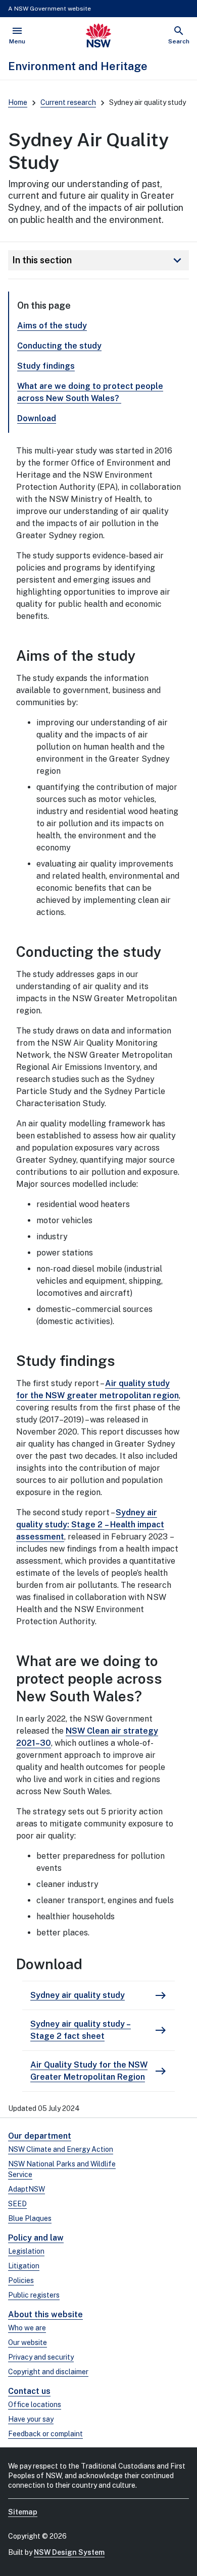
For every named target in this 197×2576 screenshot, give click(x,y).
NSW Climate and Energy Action (61, 2149)
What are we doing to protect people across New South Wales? (90, 392)
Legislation (26, 2251)
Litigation (24, 2266)
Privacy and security (41, 2357)
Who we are (27, 2328)
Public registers (34, 2295)
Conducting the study (59, 346)
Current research (68, 102)
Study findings (46, 366)
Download (37, 418)
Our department (40, 2136)
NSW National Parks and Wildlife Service (62, 2169)
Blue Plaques (30, 2218)
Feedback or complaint (45, 2434)
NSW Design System (69, 2552)
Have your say (31, 2419)
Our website (28, 2342)
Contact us (29, 2391)
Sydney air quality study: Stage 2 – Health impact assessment (90, 1525)
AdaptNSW (27, 2189)
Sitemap (23, 2512)
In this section (98, 260)
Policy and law (36, 2238)
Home (18, 102)
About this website (45, 2314)
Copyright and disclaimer (48, 2372)
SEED (17, 2204)
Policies (21, 2280)
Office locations (35, 2405)
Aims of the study (52, 326)
